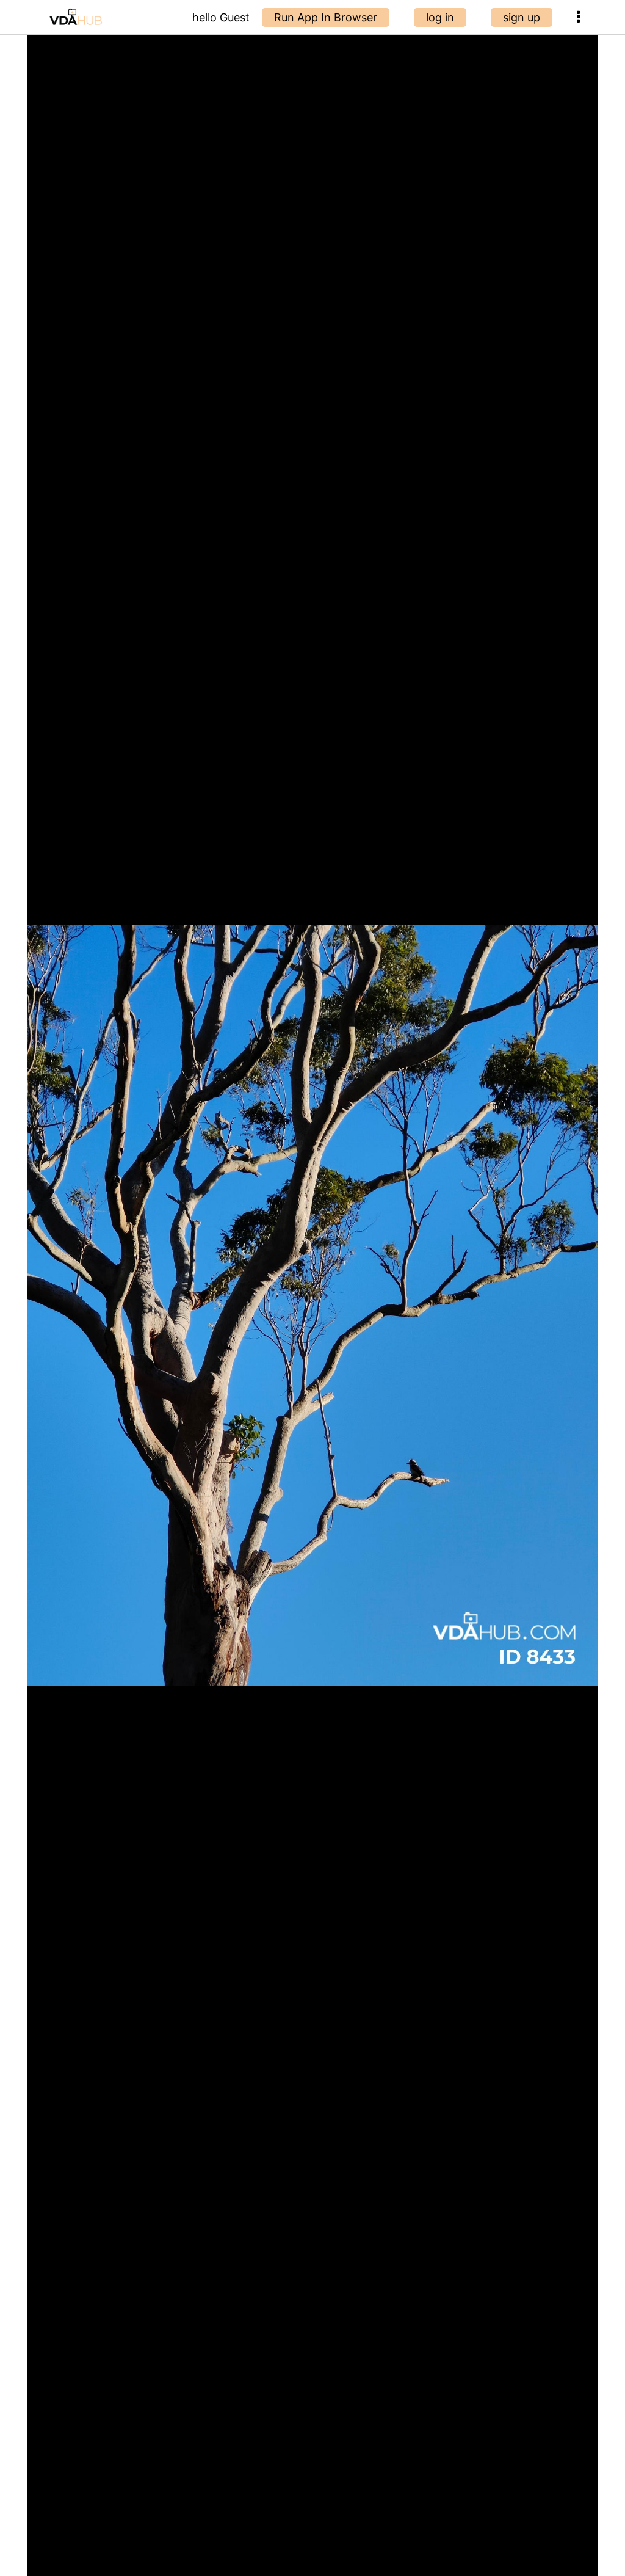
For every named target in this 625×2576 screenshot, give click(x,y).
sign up (522, 17)
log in (440, 17)
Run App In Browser (326, 17)
